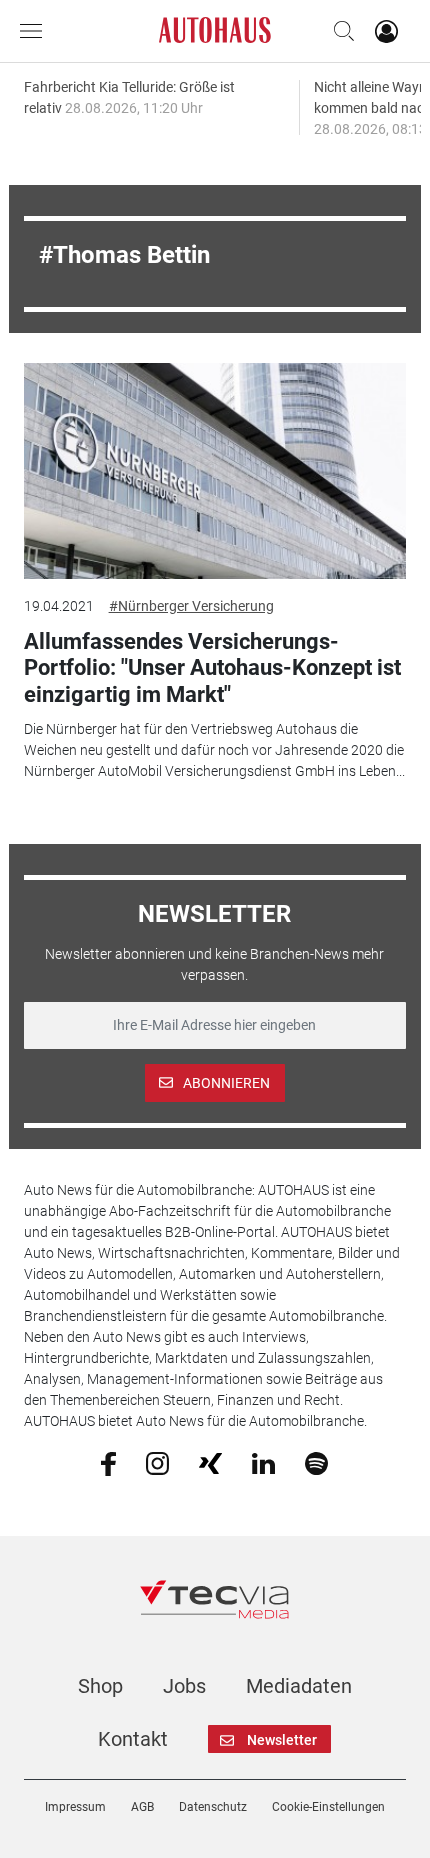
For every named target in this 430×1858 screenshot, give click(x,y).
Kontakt (133, 1739)
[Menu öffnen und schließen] (36, 31)
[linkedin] (263, 1462)
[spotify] (316, 1463)
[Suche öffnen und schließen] (339, 31)
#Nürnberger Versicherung (191, 606)
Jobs (184, 1686)
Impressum (75, 1807)
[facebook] (108, 1463)
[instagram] (157, 1463)
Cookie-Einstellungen (328, 1807)
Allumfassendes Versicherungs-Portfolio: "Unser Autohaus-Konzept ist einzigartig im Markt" (212, 668)
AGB (142, 1807)
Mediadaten (299, 1686)
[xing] (210, 1462)
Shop (100, 1686)
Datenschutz (213, 1807)
